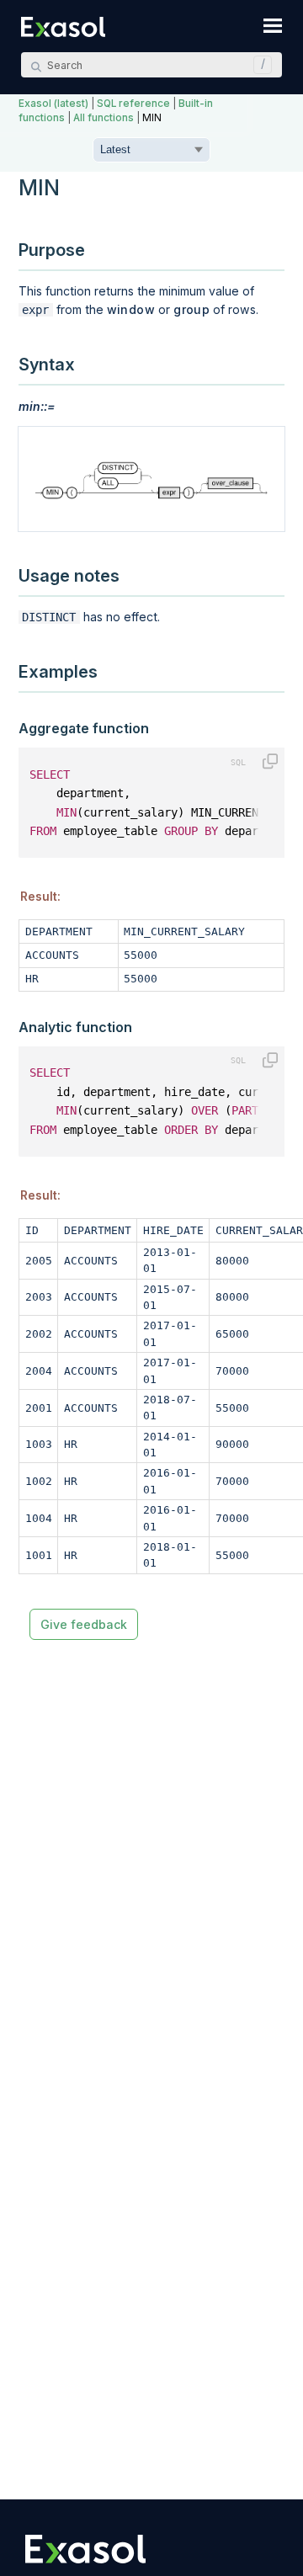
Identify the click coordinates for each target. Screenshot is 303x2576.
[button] (258, 65)
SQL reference (133, 104)
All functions (104, 118)
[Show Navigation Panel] (273, 25)
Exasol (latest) (53, 104)
